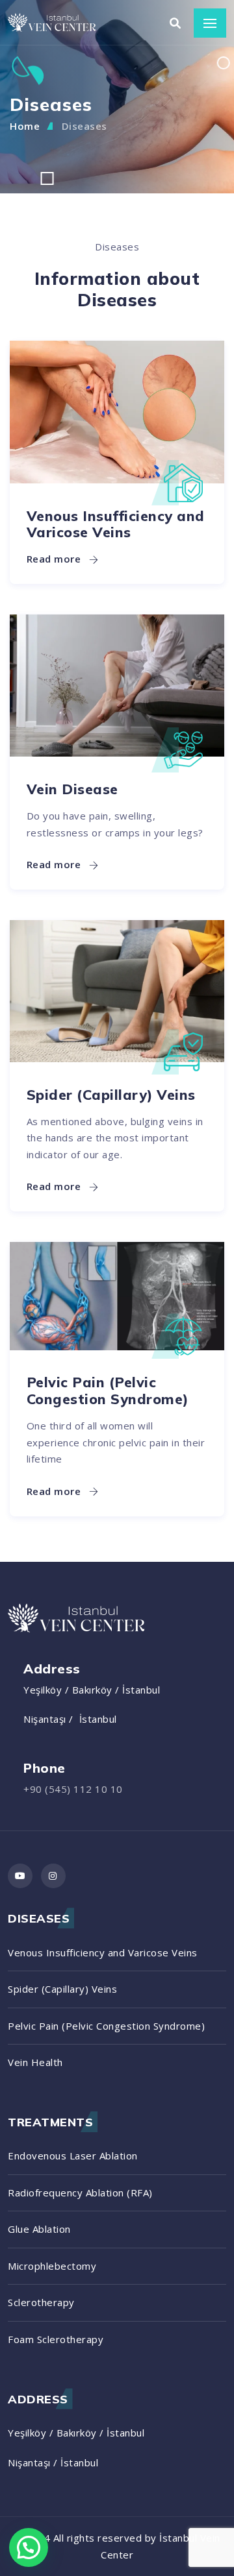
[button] (29, 2547)
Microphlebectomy (52, 2266)
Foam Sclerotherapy (56, 2339)
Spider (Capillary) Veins (111, 1094)
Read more (55, 559)
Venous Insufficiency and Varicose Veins (116, 524)
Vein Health (35, 2062)
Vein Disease (72, 789)
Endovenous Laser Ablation (73, 2156)
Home (25, 126)
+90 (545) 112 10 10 (73, 1789)
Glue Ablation (39, 2229)
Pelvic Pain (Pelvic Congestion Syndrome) (108, 1390)
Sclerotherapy (41, 2302)
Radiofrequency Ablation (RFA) (80, 2193)
